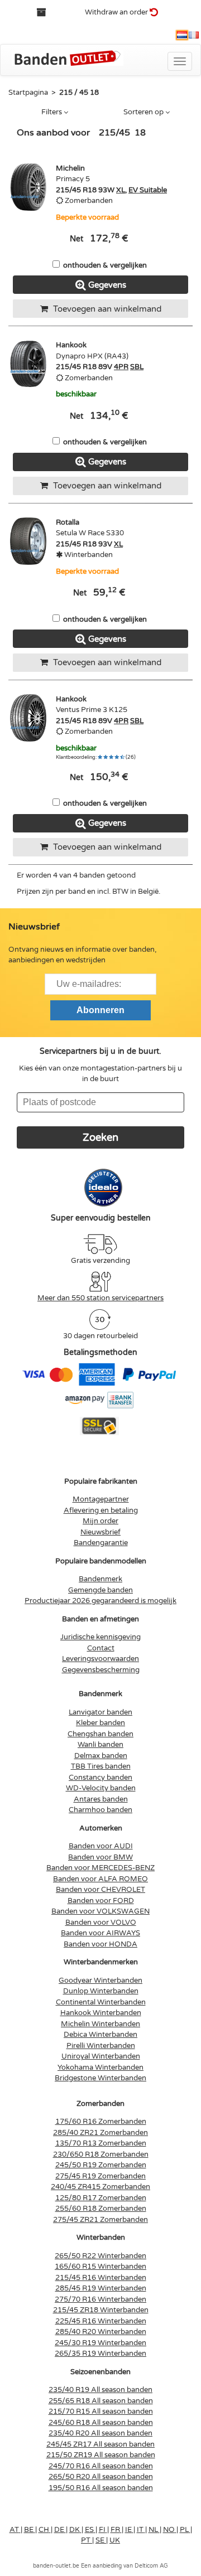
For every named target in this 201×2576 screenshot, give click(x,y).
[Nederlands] (182, 35)
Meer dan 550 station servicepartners (100, 1298)
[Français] (194, 35)
